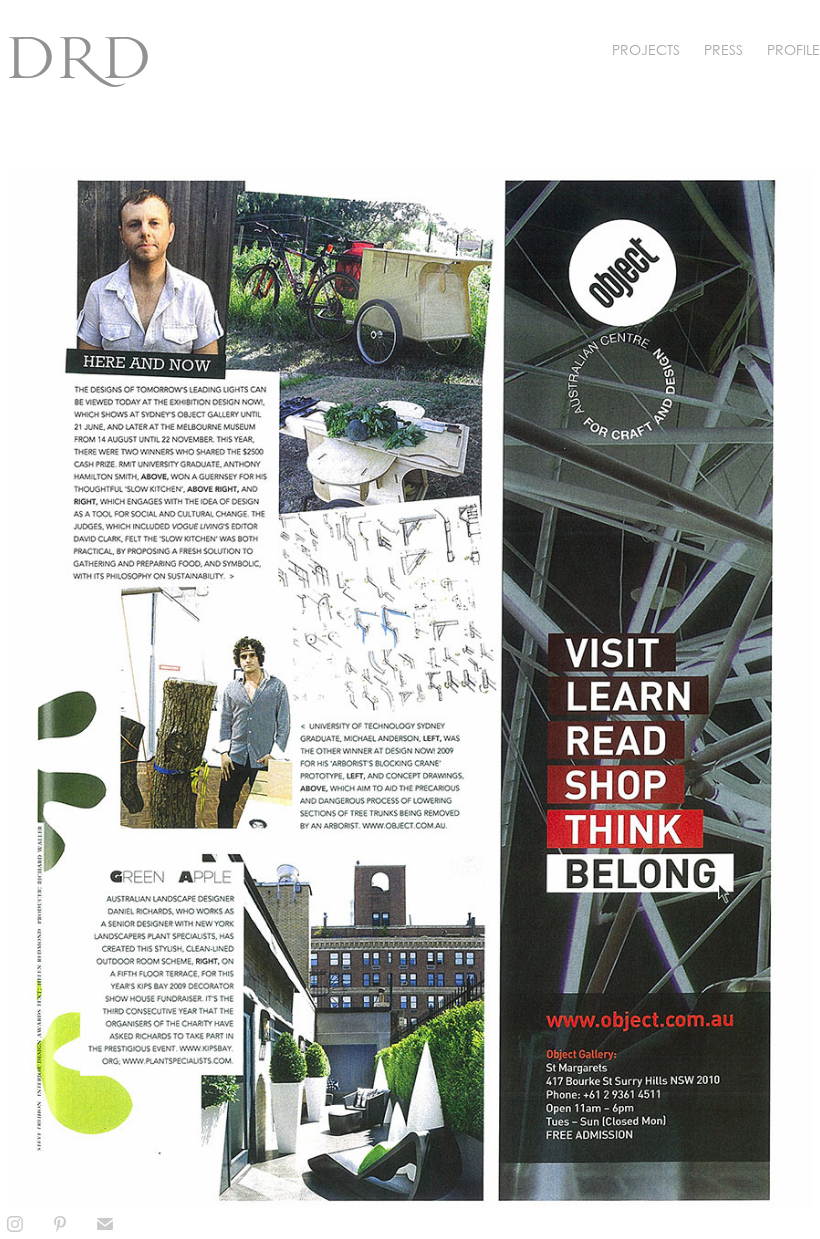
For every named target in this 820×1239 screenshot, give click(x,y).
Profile (793, 49)
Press (723, 49)
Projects (646, 49)
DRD (78, 58)
